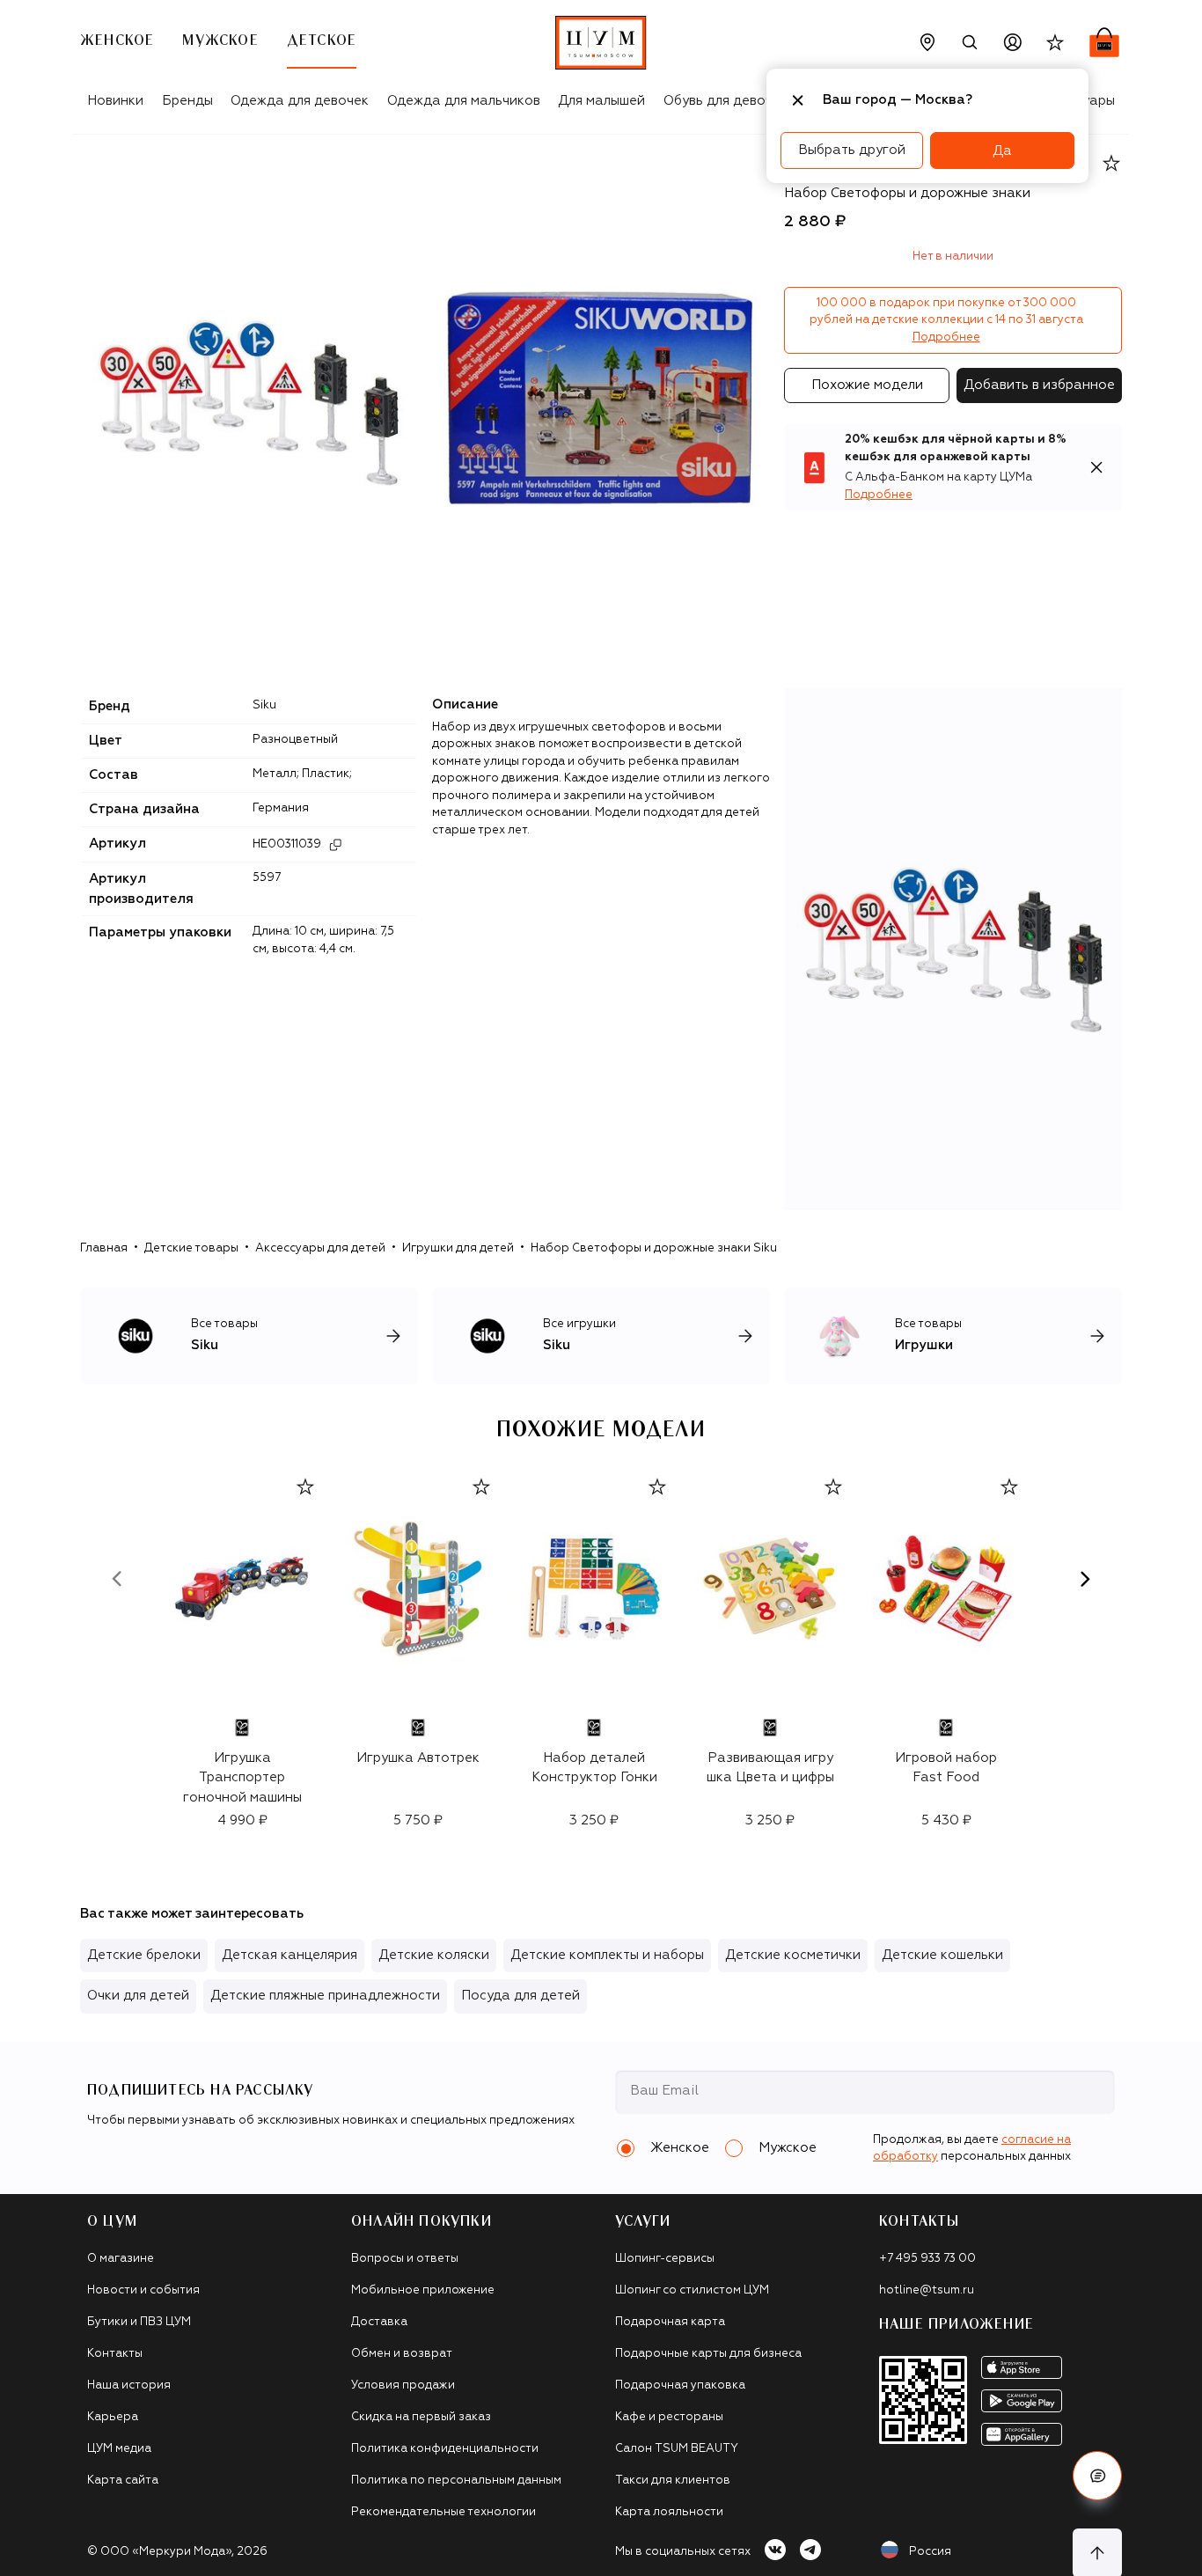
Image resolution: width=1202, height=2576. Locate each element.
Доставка (379, 2322)
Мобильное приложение (423, 2290)
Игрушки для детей (458, 1248)
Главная (104, 1248)
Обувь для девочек (726, 101)
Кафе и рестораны (669, 2417)
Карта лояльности (669, 2512)
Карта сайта (123, 2481)
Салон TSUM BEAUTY (677, 2449)
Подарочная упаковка (680, 2385)
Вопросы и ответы (405, 2259)
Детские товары (191, 1248)
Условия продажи (403, 2385)
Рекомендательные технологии (443, 2512)
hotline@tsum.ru (927, 2290)
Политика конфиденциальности (445, 2449)
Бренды (187, 101)
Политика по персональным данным (456, 2481)
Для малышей (601, 101)
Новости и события (143, 2290)
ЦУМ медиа (119, 2449)
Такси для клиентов (673, 2481)
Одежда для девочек (300, 101)
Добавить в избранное (1039, 385)
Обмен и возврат (402, 2354)
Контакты (115, 2354)
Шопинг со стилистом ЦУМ (692, 2290)
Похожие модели (867, 385)
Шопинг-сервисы (665, 2259)
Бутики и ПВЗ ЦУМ (139, 2322)
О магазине (121, 2259)
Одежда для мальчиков (464, 101)
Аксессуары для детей (320, 1248)
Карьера (113, 2417)
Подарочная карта (670, 2322)
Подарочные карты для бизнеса (708, 2354)
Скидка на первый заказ (421, 2417)
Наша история (129, 2385)
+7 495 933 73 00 (927, 2259)
